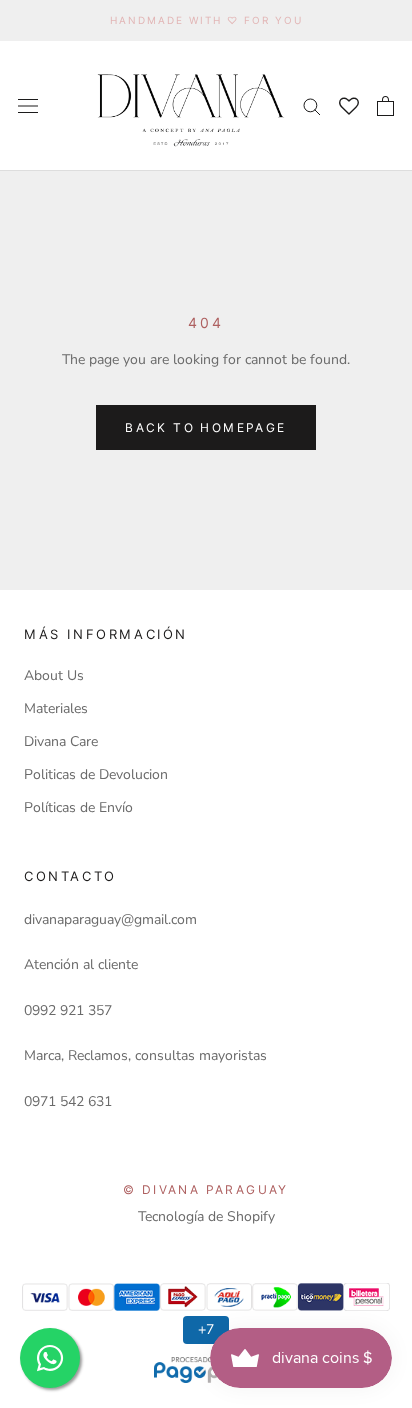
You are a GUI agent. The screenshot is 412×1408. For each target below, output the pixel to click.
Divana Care (61, 741)
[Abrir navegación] (28, 105)
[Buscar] (312, 105)
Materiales (56, 708)
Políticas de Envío (78, 807)
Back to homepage (205, 427)
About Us (54, 675)
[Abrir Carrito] (385, 106)
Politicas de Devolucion (96, 774)
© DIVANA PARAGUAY (206, 1189)
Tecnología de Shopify (206, 1216)
